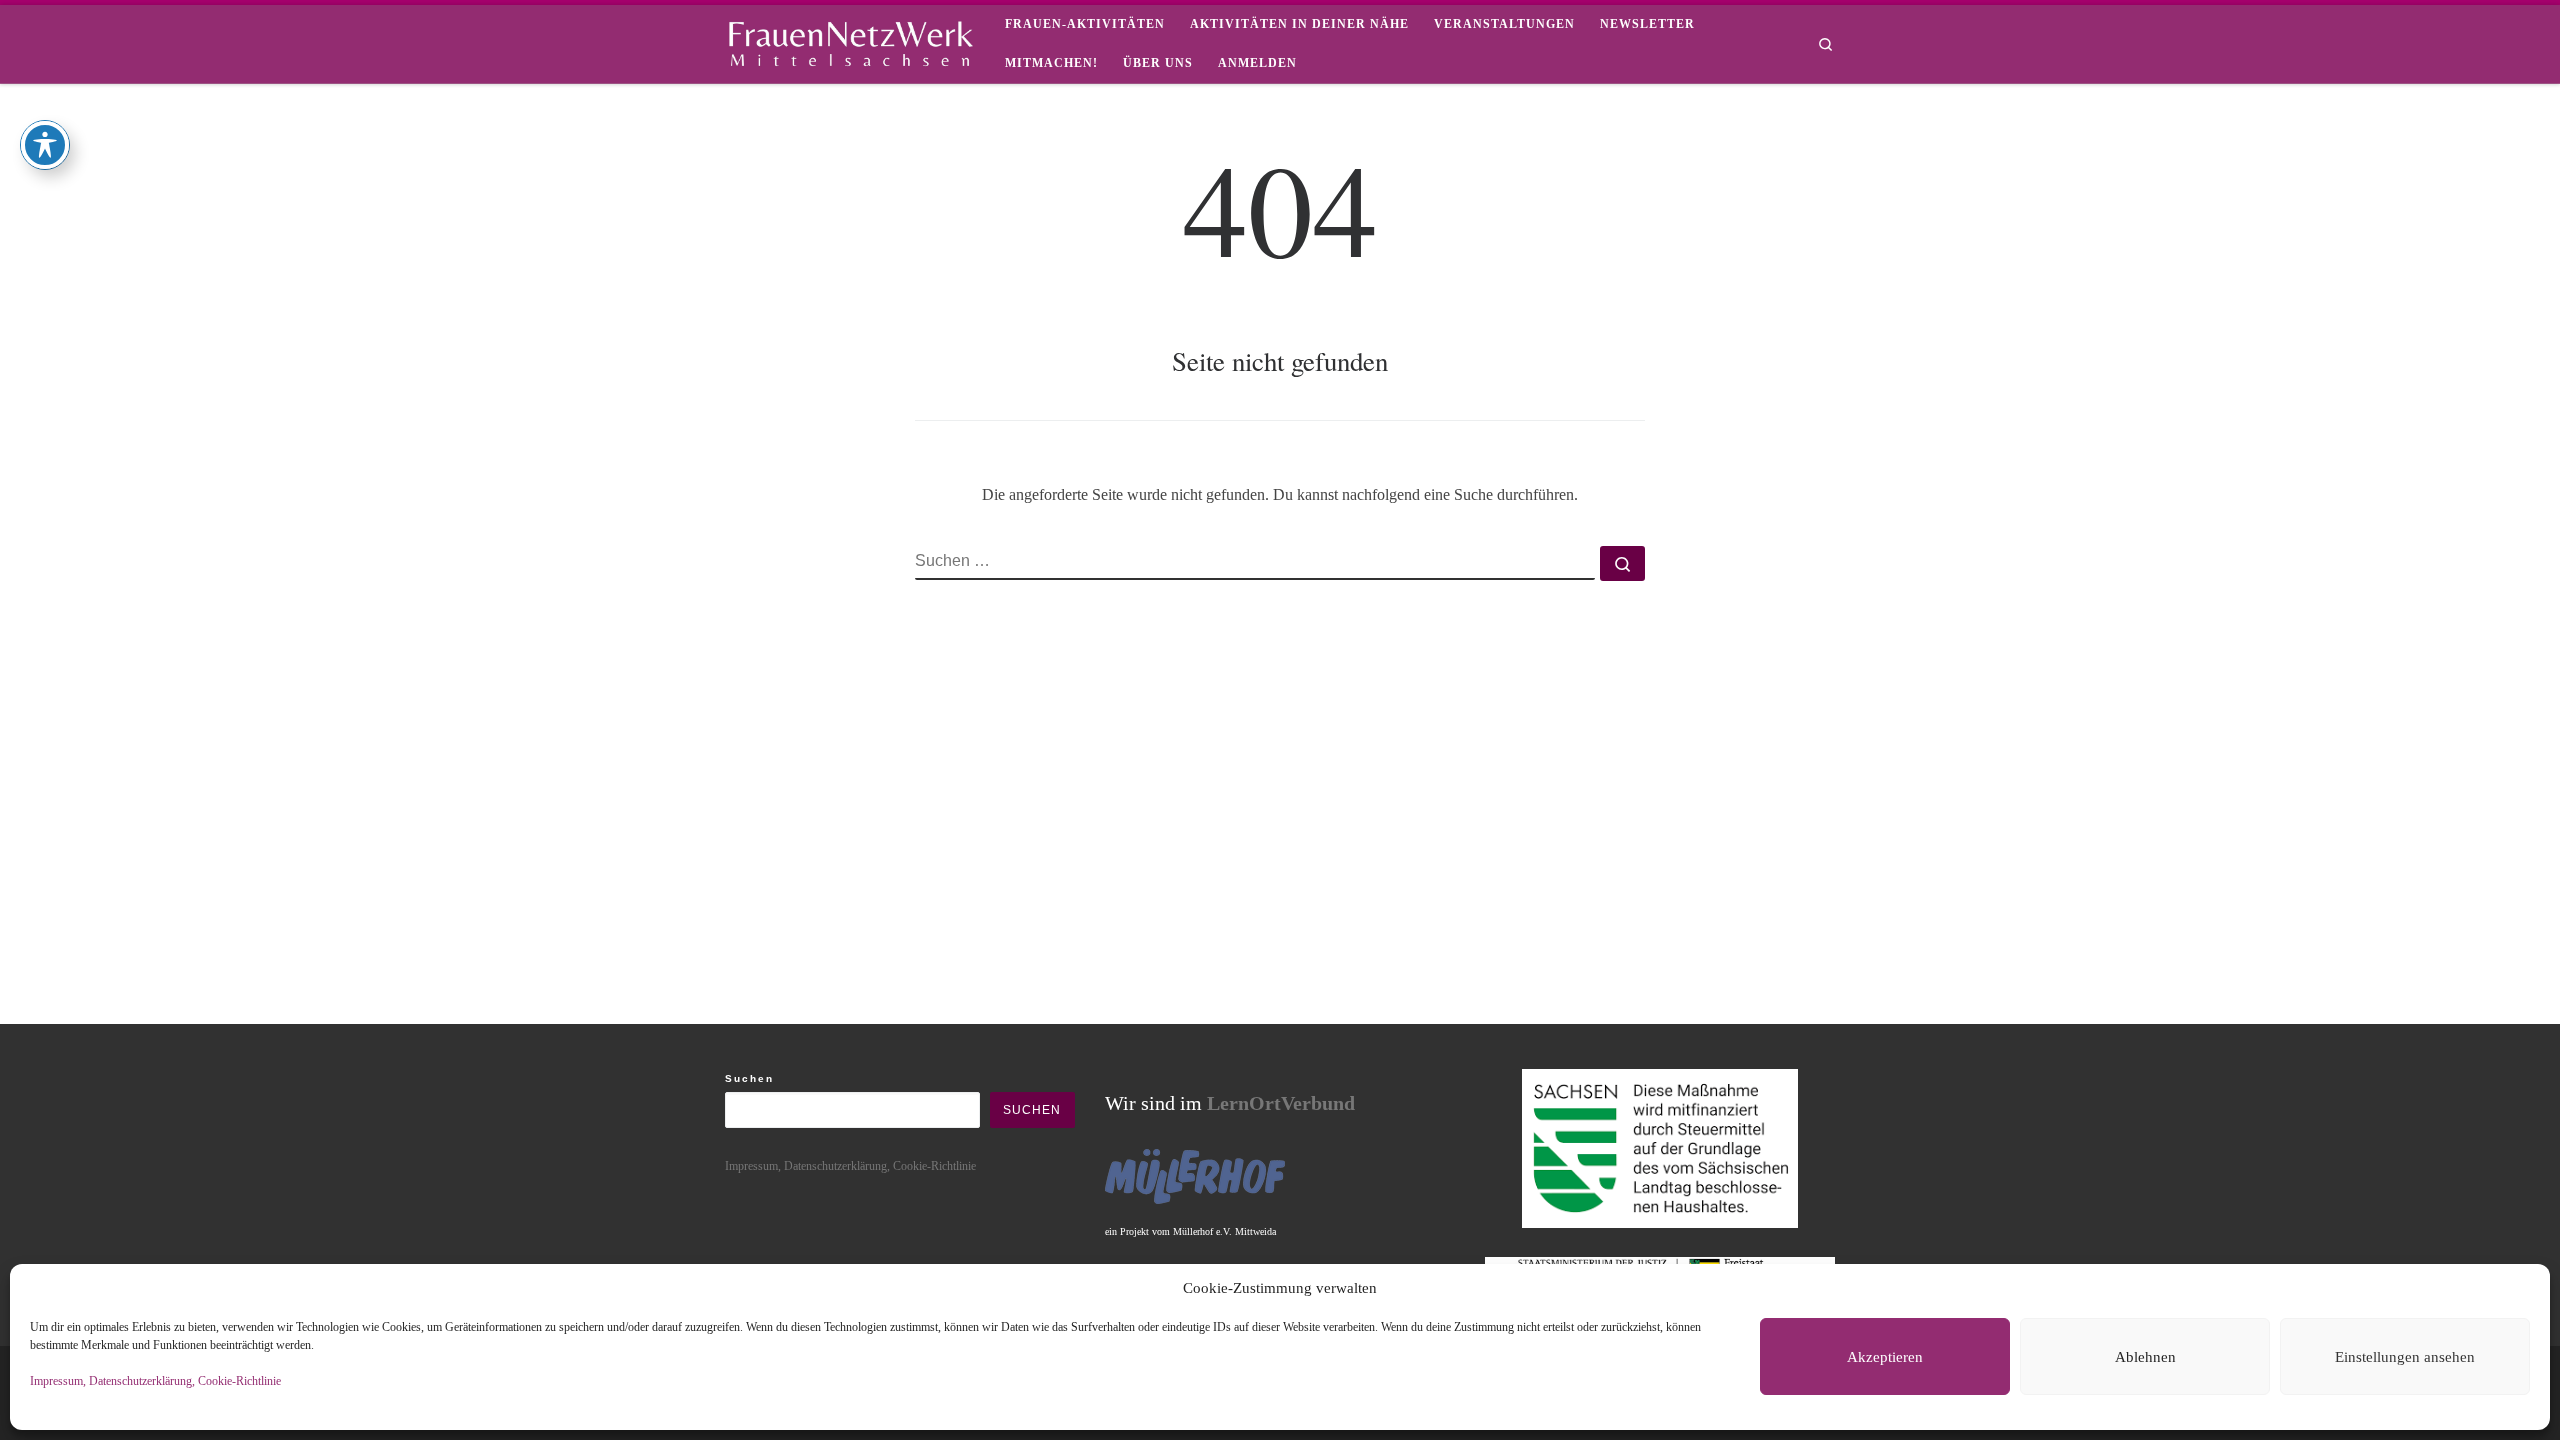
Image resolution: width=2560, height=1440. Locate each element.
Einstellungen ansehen (2405, 1357)
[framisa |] (850, 40)
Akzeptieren (1885, 1357)
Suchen (749, 1078)
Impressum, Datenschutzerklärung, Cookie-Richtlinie (155, 1381)
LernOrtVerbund (1281, 1103)
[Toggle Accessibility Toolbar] (45, 145)
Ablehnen (2145, 1357)
